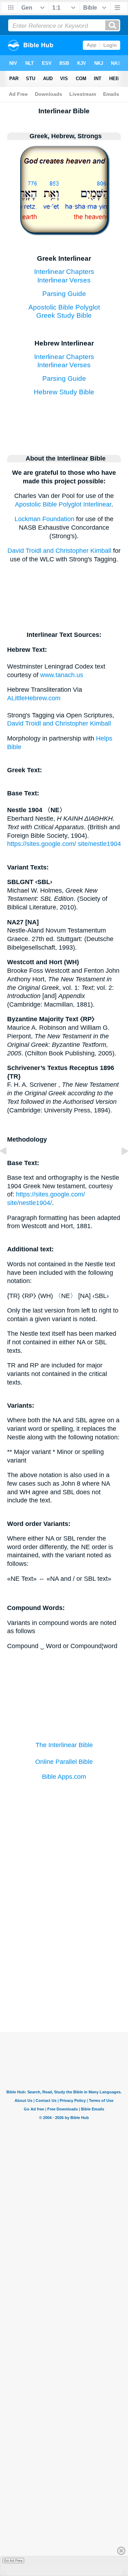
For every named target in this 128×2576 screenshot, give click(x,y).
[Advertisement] (64, 1971)
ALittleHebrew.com (34, 698)
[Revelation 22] (9, 1167)
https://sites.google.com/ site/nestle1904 (64, 844)
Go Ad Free (13, 2561)
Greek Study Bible (64, 315)
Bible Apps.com (64, 1777)
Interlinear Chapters (64, 271)
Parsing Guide (64, 294)
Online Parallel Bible (64, 1762)
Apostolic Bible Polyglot (64, 307)
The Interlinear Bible (64, 1745)
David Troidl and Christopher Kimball (59, 551)
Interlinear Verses (64, 280)
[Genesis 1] (119, 1167)
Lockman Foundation (44, 519)
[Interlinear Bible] (64, 230)
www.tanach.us (62, 675)
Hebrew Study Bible (64, 392)
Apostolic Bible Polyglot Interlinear (63, 504)
